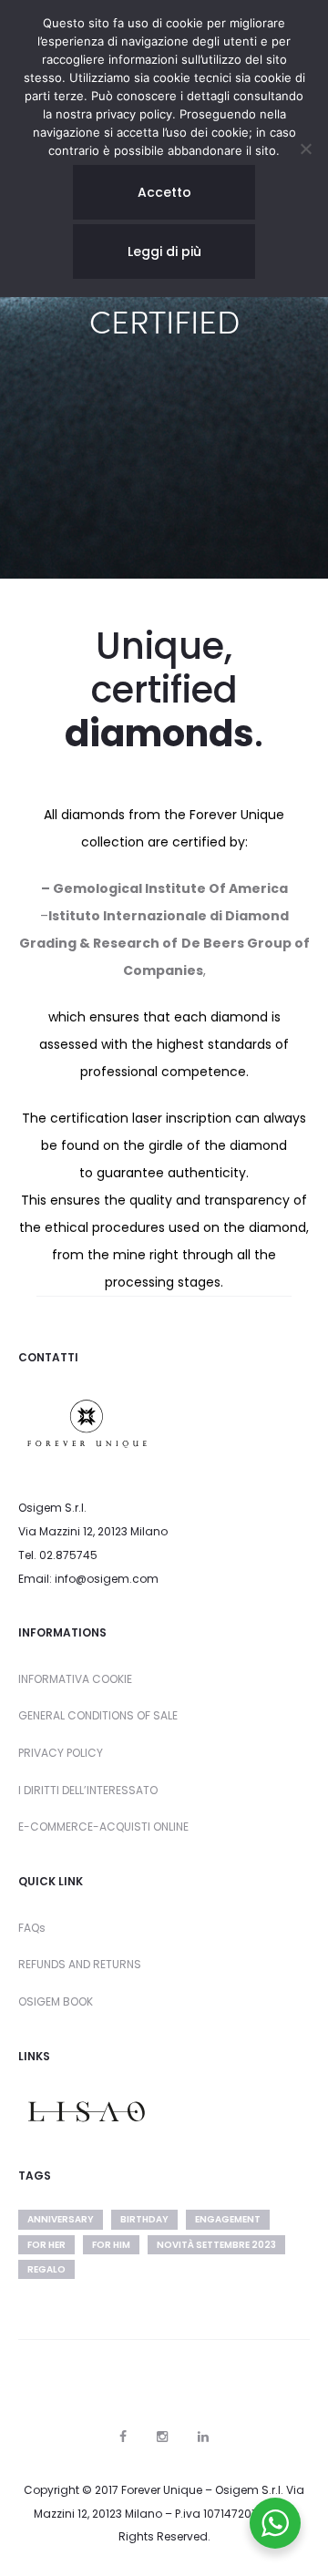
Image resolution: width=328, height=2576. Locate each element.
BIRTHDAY (144, 2219)
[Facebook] (123, 2437)
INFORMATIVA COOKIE (75, 1679)
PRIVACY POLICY (61, 1753)
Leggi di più (164, 251)
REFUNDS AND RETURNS (80, 1964)
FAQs (32, 1928)
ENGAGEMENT (228, 2219)
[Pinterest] (203, 2437)
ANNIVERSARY (61, 2219)
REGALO (46, 2269)
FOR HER (46, 2245)
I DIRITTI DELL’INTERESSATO (88, 1790)
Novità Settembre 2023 (216, 2245)
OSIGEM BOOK (56, 2001)
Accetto (164, 192)
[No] (305, 149)
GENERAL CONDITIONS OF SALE (98, 1715)
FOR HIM (111, 2245)
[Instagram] (162, 2437)
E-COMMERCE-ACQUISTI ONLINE (103, 1827)
